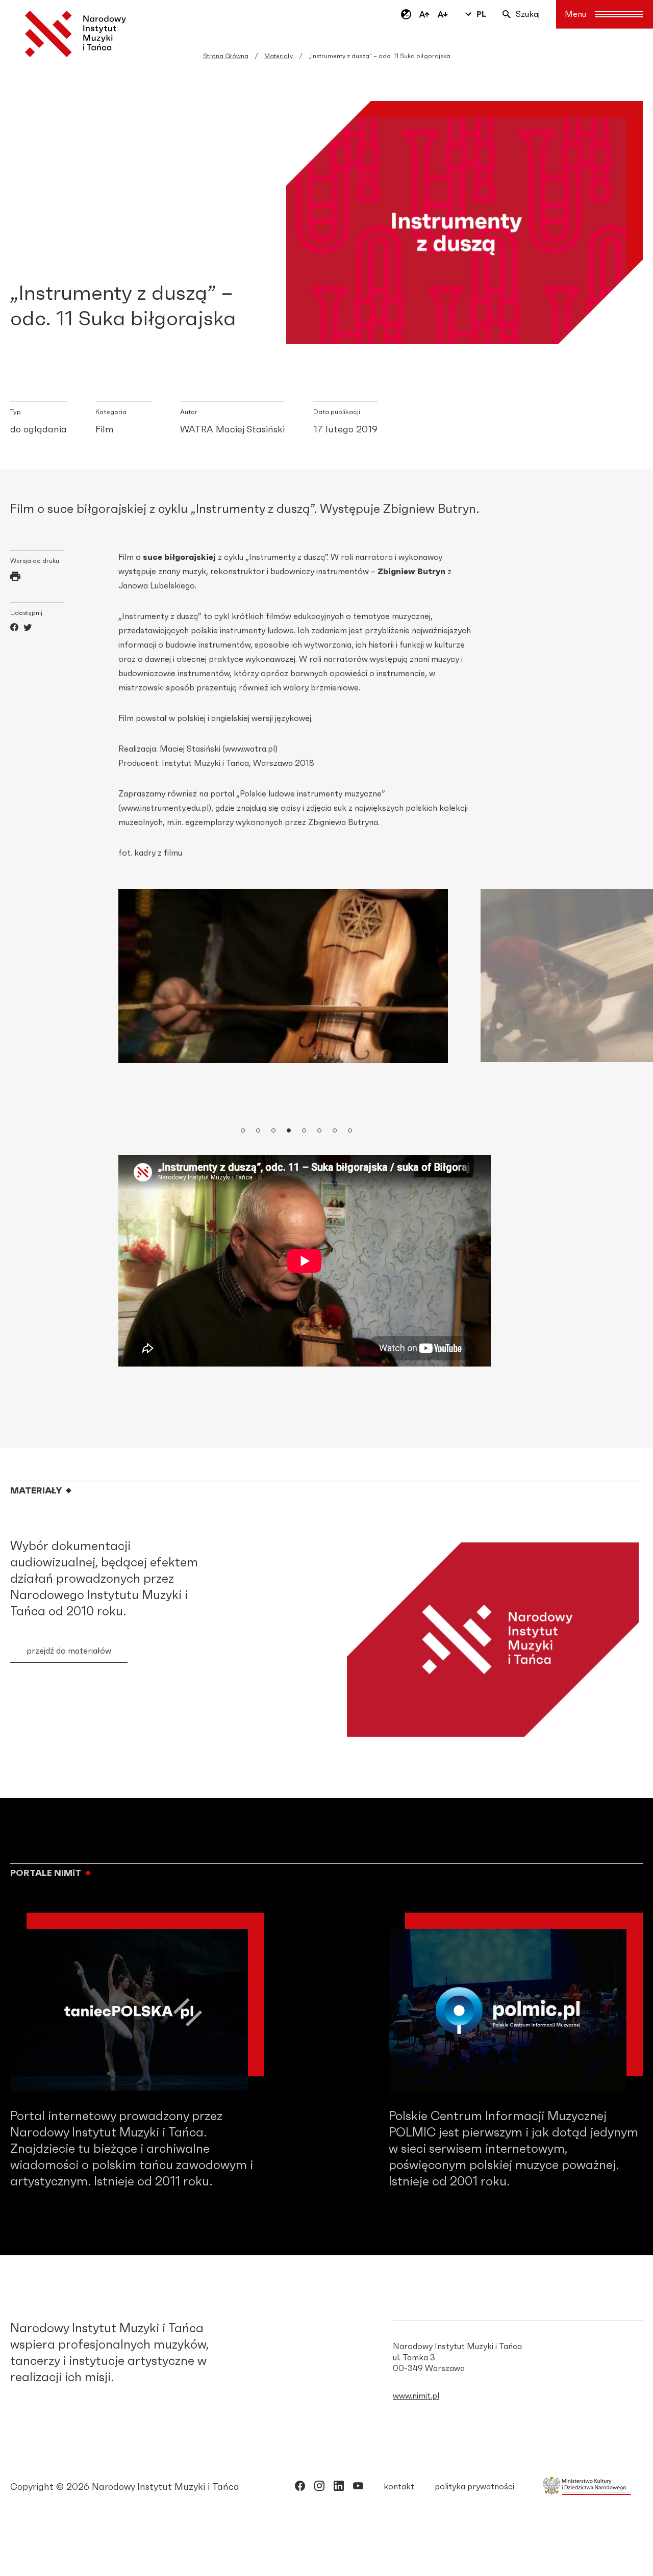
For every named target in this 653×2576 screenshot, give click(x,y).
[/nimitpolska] (319, 2488)
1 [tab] (243, 1131)
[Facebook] (14, 629)
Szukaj (528, 14)
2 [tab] (259, 1131)
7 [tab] (335, 1131)
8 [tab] (350, 1131)
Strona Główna (226, 56)
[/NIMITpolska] (300, 2488)
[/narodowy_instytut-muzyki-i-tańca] (339, 2488)
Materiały (279, 56)
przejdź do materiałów (69, 1651)
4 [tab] (289, 1131)
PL (481, 14)
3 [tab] (274, 1131)
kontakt (399, 2487)
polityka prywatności (474, 2487)
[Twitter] (28, 629)
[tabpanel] (283, 976)
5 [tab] (305, 1131)
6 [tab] (320, 1131)
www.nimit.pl (416, 2396)
